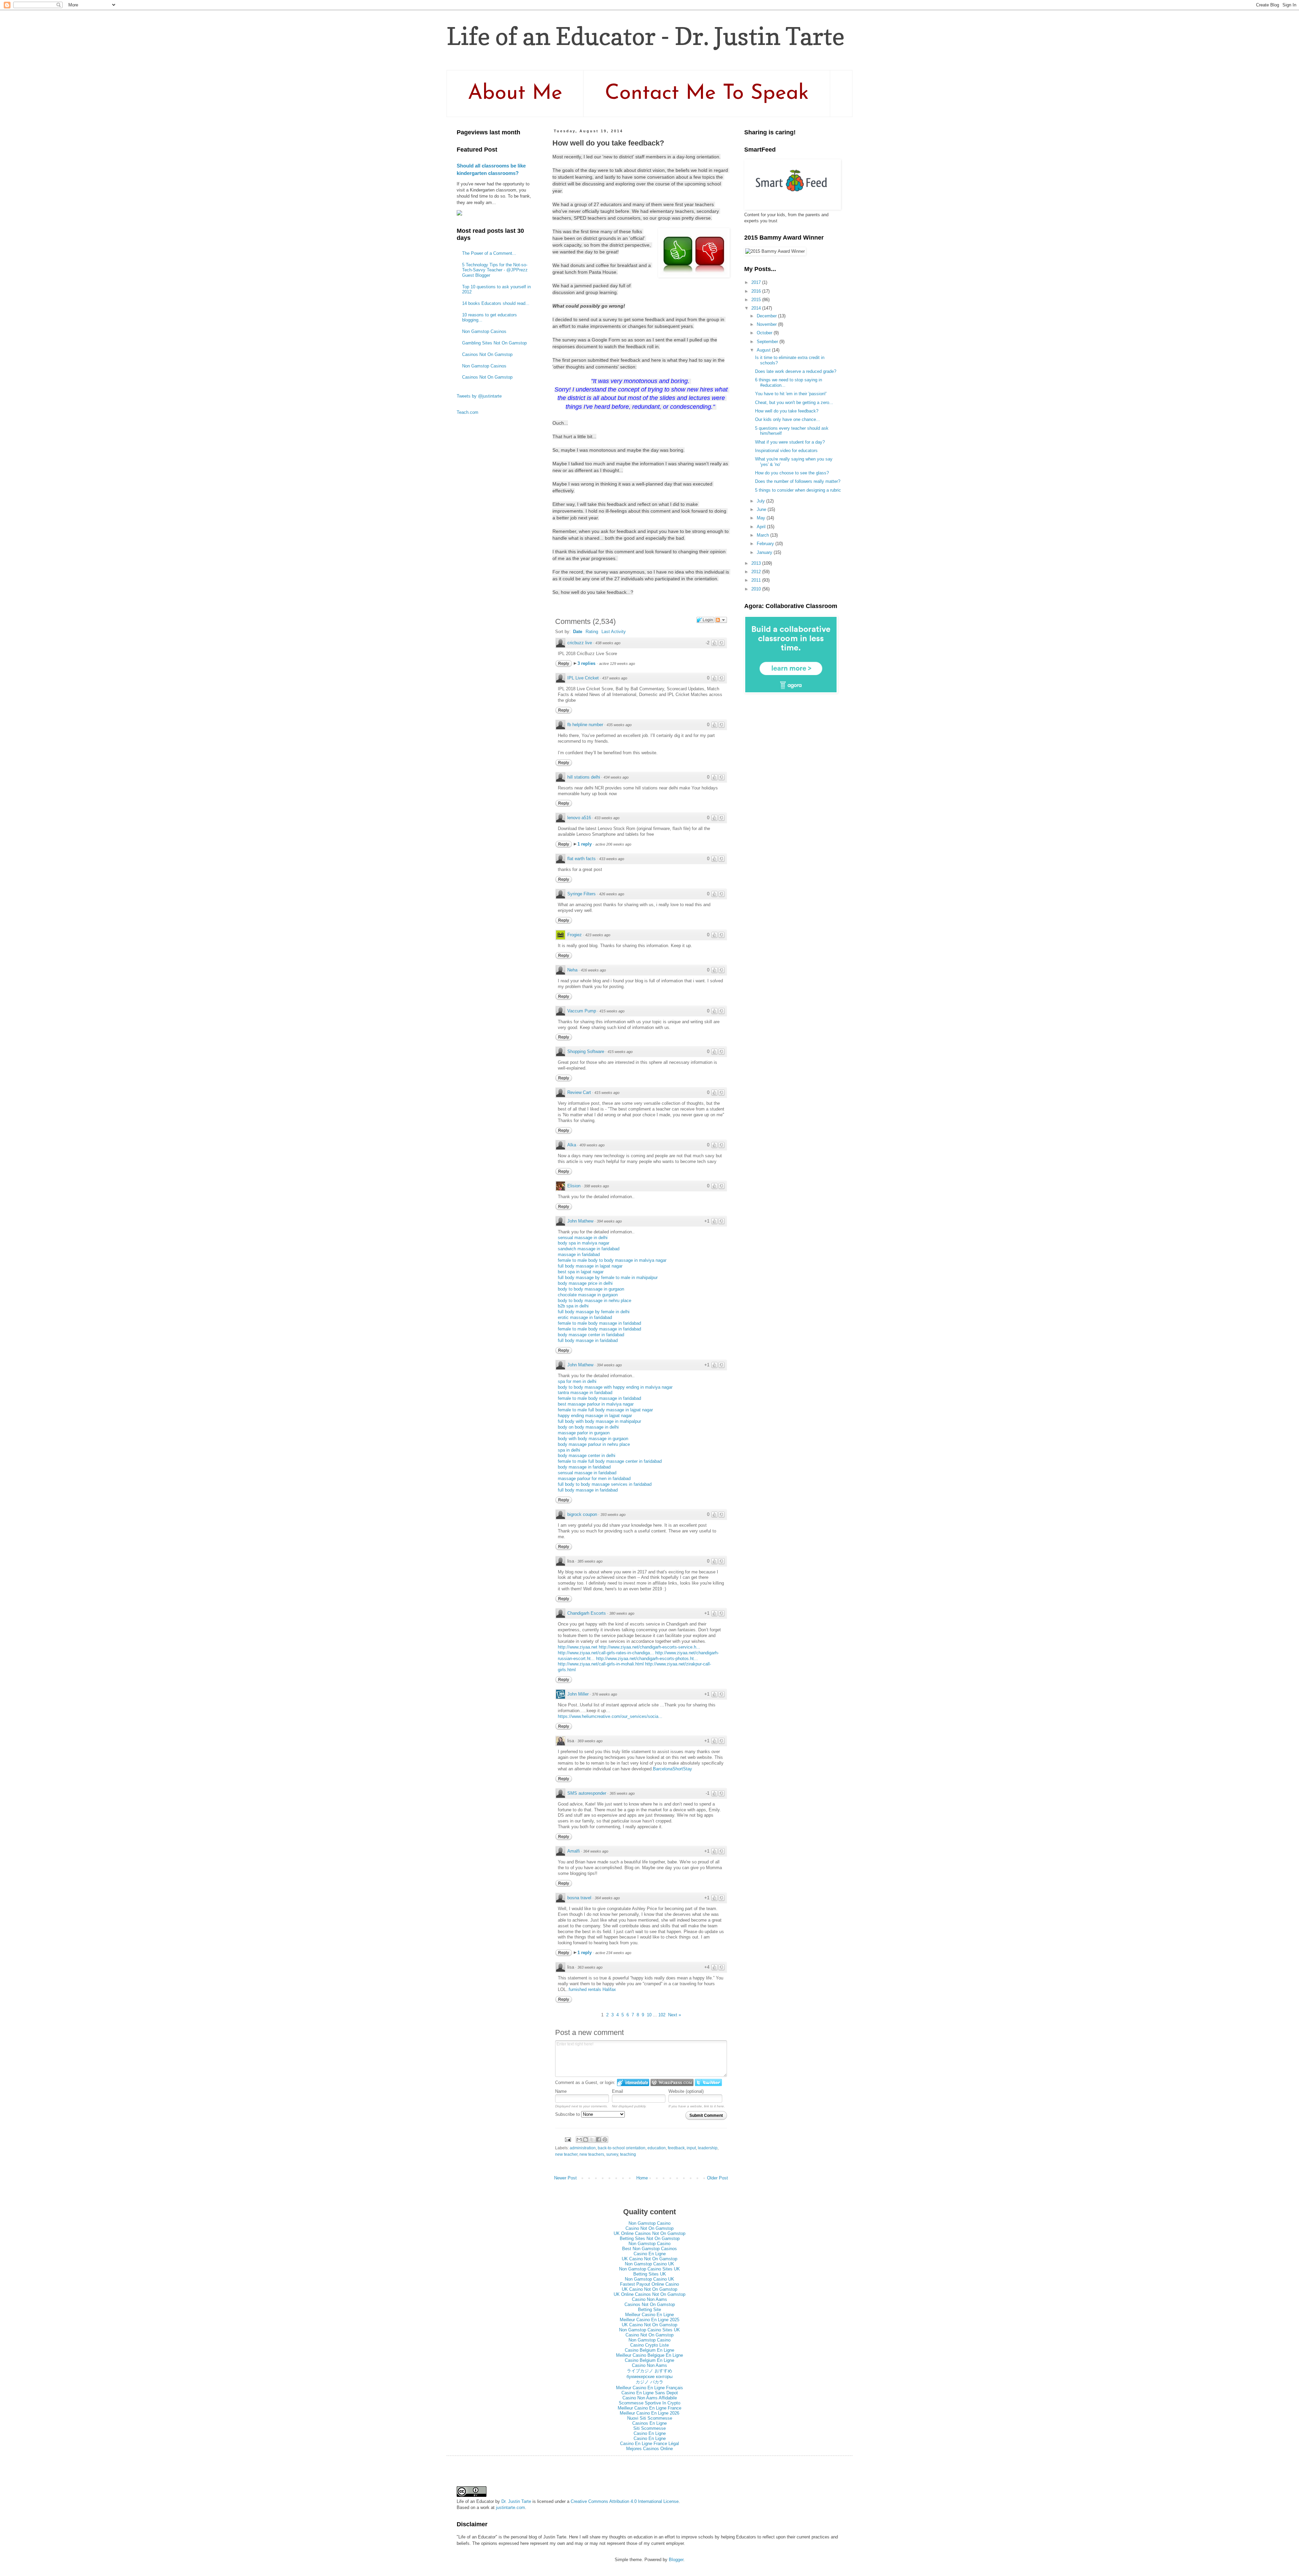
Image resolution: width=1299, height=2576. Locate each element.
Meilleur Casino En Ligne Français (649, 2388)
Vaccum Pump (582, 1011)
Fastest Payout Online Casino (649, 2284)
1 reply (585, 844)
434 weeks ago (616, 777)
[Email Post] (567, 2139)
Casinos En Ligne (649, 2423)
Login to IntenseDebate (633, 2082)
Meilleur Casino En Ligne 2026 (649, 2413)
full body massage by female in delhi (594, 1312)
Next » (675, 2015)
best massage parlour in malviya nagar (596, 1404)
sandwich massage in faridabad (589, 1249)
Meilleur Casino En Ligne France (649, 2408)
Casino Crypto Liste (649, 2345)
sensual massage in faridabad (587, 1473)
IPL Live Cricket (583, 678)
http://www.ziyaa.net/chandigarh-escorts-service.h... (649, 1647)
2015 (757, 300)
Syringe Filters (582, 894)
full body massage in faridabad (588, 1340)
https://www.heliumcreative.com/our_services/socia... (610, 1716)
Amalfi (574, 1851)
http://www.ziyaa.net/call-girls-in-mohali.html (601, 1664)
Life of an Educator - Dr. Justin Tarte (646, 36)
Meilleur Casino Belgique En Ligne (649, 2355)
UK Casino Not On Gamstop (649, 2259)
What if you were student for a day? (790, 442)
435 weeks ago (619, 725)
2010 (757, 589)
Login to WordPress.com (672, 2082)
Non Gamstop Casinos (484, 331)
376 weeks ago (605, 1694)
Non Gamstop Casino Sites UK (649, 2269)
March (764, 535)
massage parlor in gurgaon (584, 1433)
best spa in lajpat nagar (581, 1272)
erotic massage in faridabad (585, 1317)
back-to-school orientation (622, 2148)
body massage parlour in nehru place (594, 1444)
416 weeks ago (593, 970)
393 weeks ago (613, 1515)
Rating (592, 632)
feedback (676, 2148)
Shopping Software (586, 1051)
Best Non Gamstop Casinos (649, 2249)
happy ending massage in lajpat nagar (595, 1416)
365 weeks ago (622, 1793)
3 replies (587, 663)
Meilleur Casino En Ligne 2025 (649, 2320)
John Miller (578, 1694)
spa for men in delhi (577, 1381)
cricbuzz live (580, 643)
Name (561, 2091)
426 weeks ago (612, 894)
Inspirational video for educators (786, 451)
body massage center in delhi (587, 1455)
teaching (628, 2154)
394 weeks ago (609, 1221)
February (766, 544)
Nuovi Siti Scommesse (650, 2418)
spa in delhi (569, 1450)
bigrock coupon (582, 1514)
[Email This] (579, 2140)
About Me (515, 94)
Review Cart (579, 1092)
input (691, 2148)
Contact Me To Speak (707, 94)
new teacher (566, 2154)
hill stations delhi (584, 777)
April (762, 527)
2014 (757, 308)
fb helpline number (585, 725)
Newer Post (565, 2178)
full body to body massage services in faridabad (605, 1484)
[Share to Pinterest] (605, 2140)
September (768, 342)
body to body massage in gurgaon (591, 1289)
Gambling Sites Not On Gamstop (494, 343)
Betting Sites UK (650, 2274)
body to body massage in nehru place (595, 1301)
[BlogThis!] (586, 2140)
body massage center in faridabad (591, 1335)
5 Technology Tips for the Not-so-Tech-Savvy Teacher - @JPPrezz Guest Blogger (495, 270)
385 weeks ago (590, 1561)
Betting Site (649, 2310)
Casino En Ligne (650, 2254)
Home (642, 2178)
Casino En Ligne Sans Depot (650, 2393)
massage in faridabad (579, 1255)
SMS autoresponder (587, 1793)
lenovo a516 (579, 818)
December (767, 316)
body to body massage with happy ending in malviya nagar (615, 1387)
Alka (572, 1145)
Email (618, 2091)
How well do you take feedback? (787, 411)
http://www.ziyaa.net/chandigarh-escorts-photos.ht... (647, 1659)
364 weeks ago (596, 1851)
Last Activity (614, 632)
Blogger (676, 2560)
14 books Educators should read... (496, 303)
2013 (757, 563)
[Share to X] (592, 2140)
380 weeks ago (622, 1613)
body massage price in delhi (585, 1283)
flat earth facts (582, 859)
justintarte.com (510, 2507)
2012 (757, 572)
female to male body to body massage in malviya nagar (612, 1260)
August (764, 350)
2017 (757, 282)
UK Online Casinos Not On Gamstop (649, 2233)
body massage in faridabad (584, 1467)
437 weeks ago (615, 678)
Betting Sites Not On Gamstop (650, 2238)
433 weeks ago (607, 818)
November (767, 324)
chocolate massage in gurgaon (588, 1295)
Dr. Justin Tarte (516, 2501)
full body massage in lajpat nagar (590, 1266)
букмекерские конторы (649, 2377)
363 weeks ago (590, 1967)
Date (578, 632)
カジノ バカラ (649, 2382)
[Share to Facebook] (598, 2140)
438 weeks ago (608, 643)
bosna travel (579, 1898)
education (657, 2148)
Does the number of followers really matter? (798, 481)
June (762, 509)
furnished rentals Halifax (592, 1989)
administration (583, 2148)
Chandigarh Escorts (587, 1613)
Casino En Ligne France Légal (649, 2444)
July (761, 501)
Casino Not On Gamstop (649, 2228)
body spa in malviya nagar (584, 1243)
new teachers (592, 2154)
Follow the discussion (721, 620)
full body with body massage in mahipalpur (599, 1421)
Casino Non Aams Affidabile (650, 2398)
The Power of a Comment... (489, 253)
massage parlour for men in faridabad (594, 1479)
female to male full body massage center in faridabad (610, 1461)
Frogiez (575, 935)
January (765, 552)
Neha (572, 970)
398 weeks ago (596, 1186)
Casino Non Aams (649, 2299)
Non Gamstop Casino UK (649, 2264)
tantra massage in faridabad (585, 1393)
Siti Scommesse (649, 2428)
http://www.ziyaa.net (578, 1647)
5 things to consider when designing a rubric (798, 490)
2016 (757, 291)
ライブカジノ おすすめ (649, 2371)
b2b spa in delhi (573, 1306)
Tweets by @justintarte (479, 396)
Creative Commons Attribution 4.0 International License (625, 2501)
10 (649, 2015)
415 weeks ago (612, 1011)
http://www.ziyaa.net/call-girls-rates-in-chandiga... (606, 1653)
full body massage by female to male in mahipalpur (608, 1278)
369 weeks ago (590, 1741)
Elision (574, 1186)
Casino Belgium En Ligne (649, 2350)
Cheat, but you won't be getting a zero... (794, 402)
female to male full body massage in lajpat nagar (605, 1410)
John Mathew (580, 1221)
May (762, 518)
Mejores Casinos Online (649, 2449)
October (765, 333)
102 (662, 2015)
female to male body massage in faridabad (599, 1323)
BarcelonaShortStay (673, 1769)
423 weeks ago (598, 935)
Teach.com (468, 412)
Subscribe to (568, 2114)
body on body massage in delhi (588, 1427)
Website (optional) (686, 2091)
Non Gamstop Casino (649, 2223)
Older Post (717, 2178)
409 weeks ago (592, 1145)
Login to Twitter (708, 2082)
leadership (708, 2148)
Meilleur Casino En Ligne (649, 2315)
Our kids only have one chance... (788, 419)
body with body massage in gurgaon (593, 1439)
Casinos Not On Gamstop (487, 354)
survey (612, 2154)
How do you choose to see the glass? (792, 473)
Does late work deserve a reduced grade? (796, 371)
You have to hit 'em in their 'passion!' (791, 394)
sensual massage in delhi (583, 1238)
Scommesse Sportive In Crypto (649, 2403)
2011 (757, 580)
